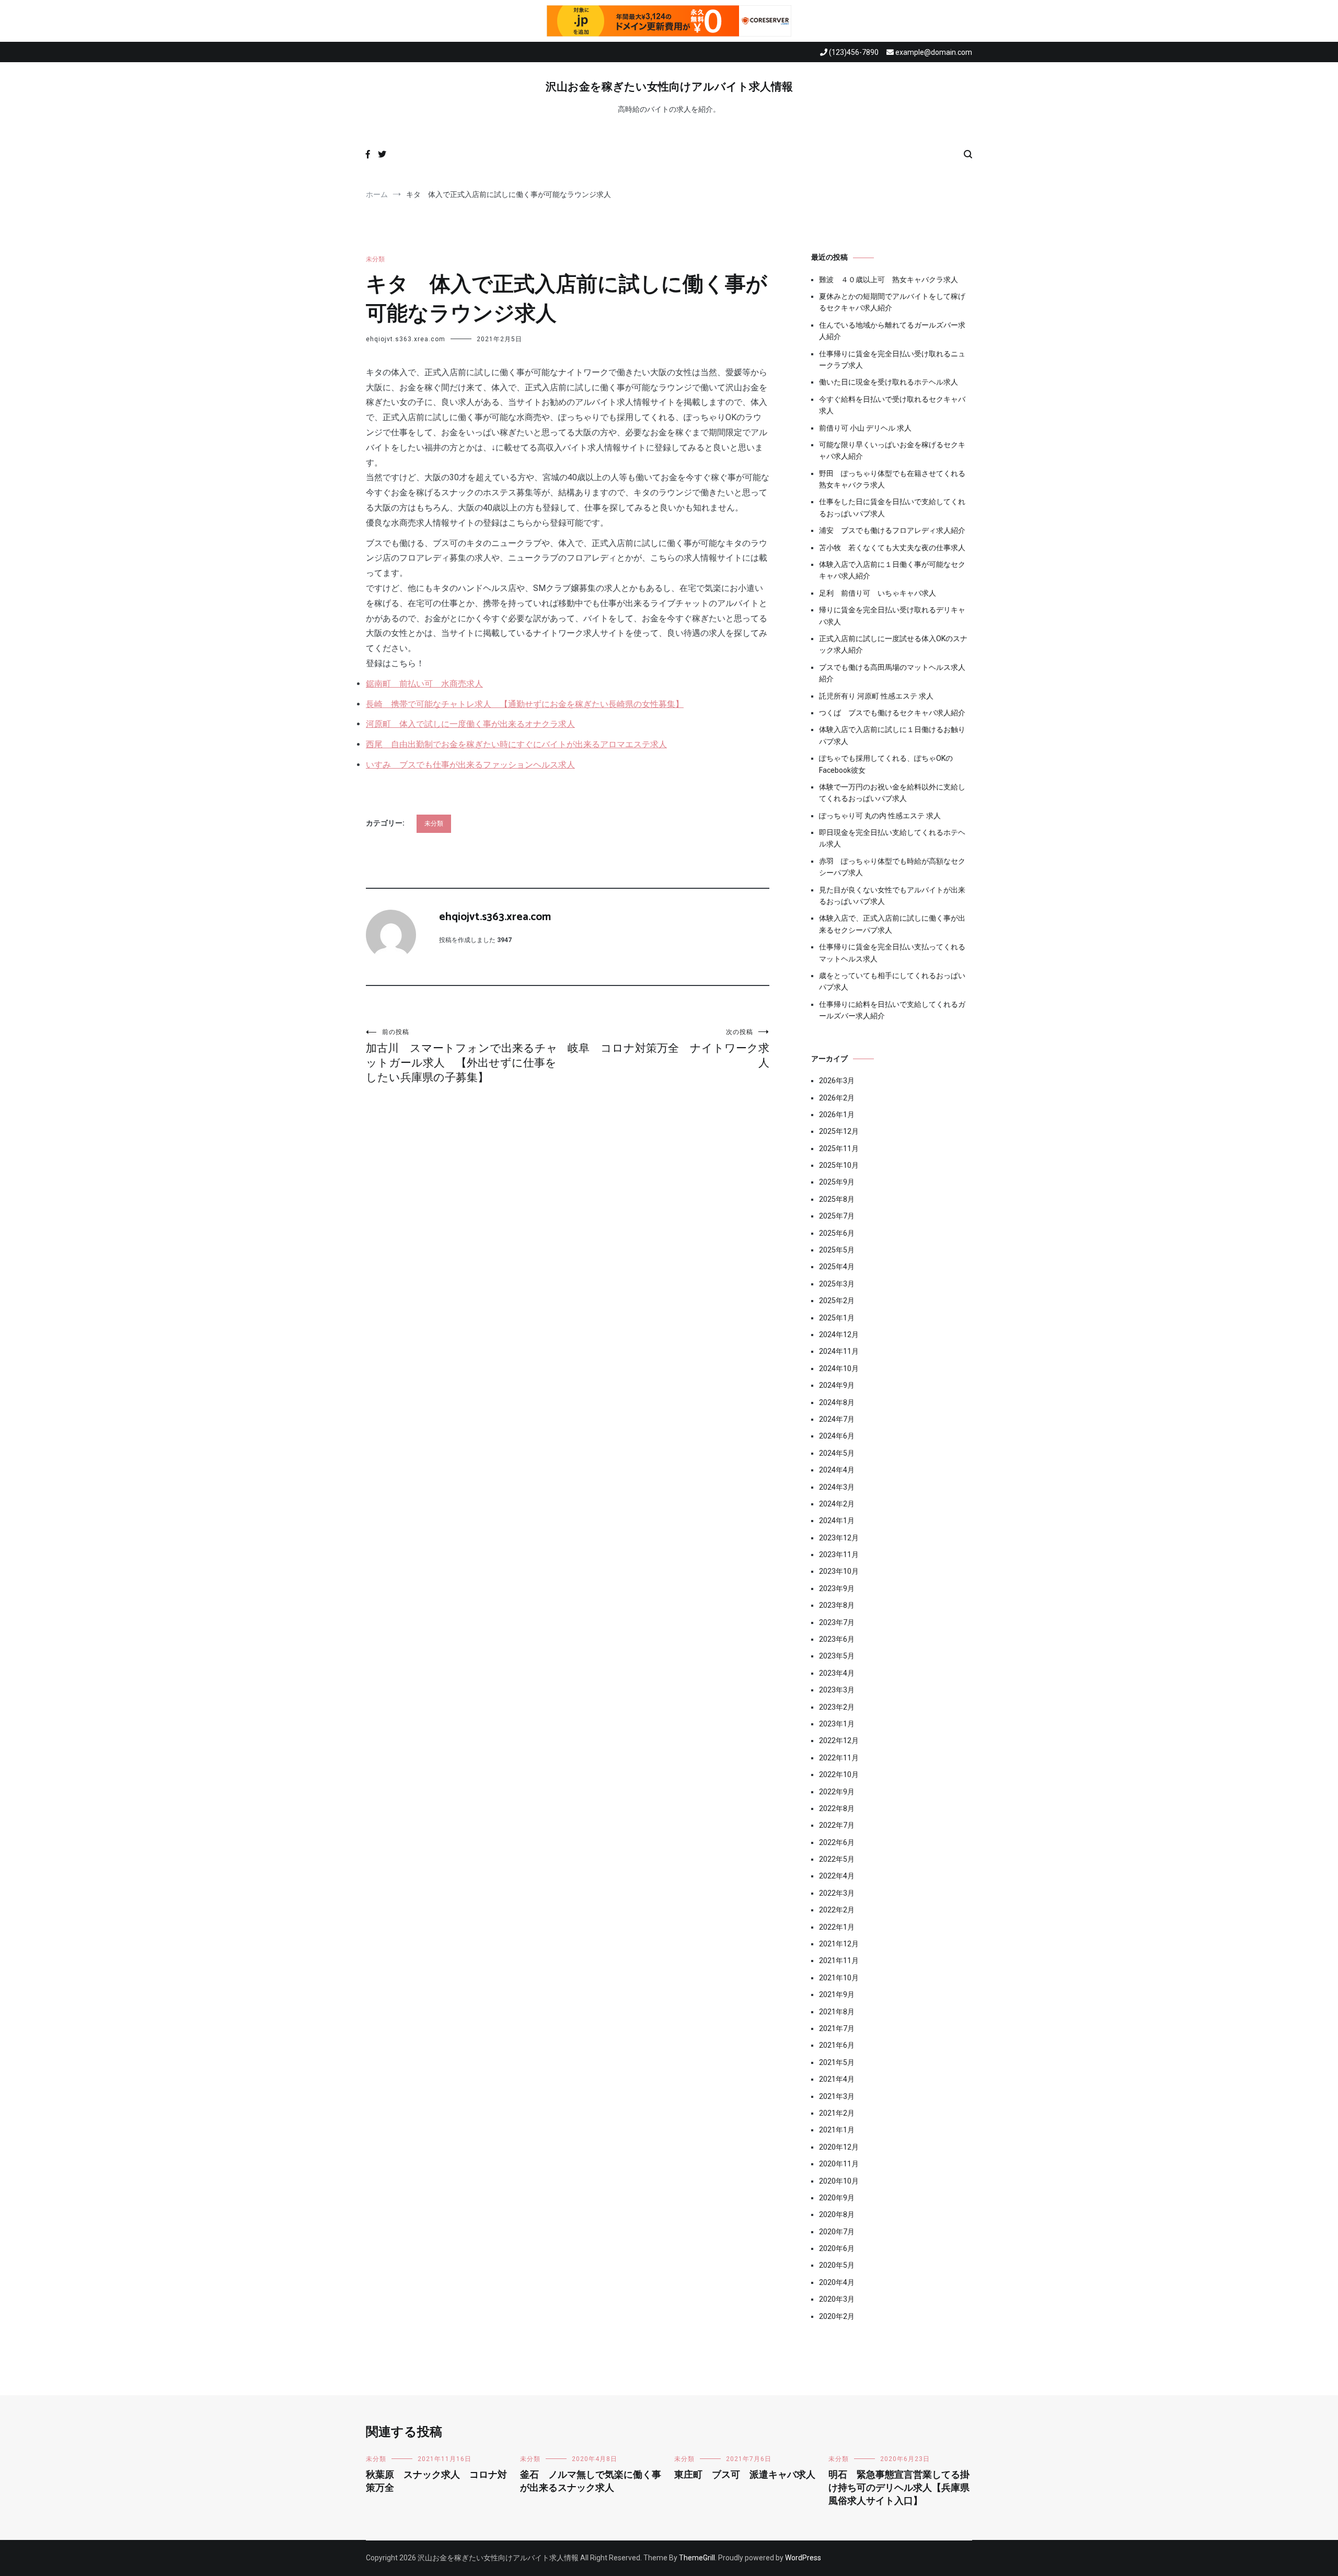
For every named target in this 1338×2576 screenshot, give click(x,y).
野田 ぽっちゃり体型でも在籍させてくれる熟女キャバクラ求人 (892, 479)
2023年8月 (837, 1605)
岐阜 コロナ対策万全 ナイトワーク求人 (668, 1049)
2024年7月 (837, 1419)
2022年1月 (837, 1927)
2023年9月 (837, 1588)
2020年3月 (837, 2299)
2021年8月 (837, 2012)
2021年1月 (837, 2130)
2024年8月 (837, 1402)
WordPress (803, 2558)
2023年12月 (839, 1538)
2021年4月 (837, 2079)
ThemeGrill (697, 2558)
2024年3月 (837, 1487)
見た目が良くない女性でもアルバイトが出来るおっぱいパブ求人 (892, 896)
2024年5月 (837, 1453)
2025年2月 (837, 1301)
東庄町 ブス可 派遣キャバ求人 (745, 2475)
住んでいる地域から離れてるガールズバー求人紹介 (892, 331)
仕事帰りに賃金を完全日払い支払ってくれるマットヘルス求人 (892, 953)
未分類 (375, 259)
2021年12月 (839, 1944)
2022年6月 (837, 1842)
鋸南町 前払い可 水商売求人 (424, 684)
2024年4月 (837, 1470)
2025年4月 (837, 1267)
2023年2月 (837, 1707)
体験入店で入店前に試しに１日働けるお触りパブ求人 (892, 735)
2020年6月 (837, 2248)
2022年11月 (839, 1758)
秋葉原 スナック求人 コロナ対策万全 (436, 2482)
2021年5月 (837, 2062)
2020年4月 (837, 2282)
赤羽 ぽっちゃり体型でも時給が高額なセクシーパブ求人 (892, 867)
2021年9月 (837, 1994)
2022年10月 (839, 1774)
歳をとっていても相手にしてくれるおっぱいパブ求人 (892, 981)
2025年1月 (837, 1318)
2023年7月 (837, 1622)
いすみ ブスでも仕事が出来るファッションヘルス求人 (470, 765)
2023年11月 (839, 1554)
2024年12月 (839, 1335)
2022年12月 (839, 1740)
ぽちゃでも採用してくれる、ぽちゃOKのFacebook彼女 (886, 764)
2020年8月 (837, 2214)
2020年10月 (839, 2181)
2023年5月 (837, 1656)
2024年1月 (837, 1521)
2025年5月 (837, 1250)
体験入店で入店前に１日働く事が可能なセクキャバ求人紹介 (892, 570)
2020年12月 (839, 2147)
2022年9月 (837, 1792)
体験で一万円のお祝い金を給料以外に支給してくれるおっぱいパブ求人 (892, 793)
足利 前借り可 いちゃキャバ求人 (878, 593)
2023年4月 (837, 1673)
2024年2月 (837, 1504)
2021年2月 (837, 2113)
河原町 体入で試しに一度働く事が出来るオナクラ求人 (470, 724)
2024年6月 (837, 1436)
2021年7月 (837, 2028)
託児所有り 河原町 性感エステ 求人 (876, 696)
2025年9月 (837, 1182)
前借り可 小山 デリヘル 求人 (865, 428)
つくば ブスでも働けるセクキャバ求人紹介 (892, 713)
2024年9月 (837, 1385)
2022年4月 (837, 1876)
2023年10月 (839, 1571)
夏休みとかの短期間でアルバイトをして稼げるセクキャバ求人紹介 (892, 302)
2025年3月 (837, 1284)
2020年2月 (837, 2316)
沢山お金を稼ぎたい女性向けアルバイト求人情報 (669, 87)
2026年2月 (837, 1098)
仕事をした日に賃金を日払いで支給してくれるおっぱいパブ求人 (892, 507)
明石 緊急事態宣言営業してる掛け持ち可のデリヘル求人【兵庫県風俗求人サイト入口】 (899, 2488)
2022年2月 (837, 1910)
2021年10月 (839, 1978)
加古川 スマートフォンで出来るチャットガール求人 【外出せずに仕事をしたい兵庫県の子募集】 (462, 1056)
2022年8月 (837, 1808)
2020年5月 (837, 2265)
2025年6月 (837, 1233)
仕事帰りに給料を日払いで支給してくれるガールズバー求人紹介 (892, 1010)
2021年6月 (837, 2045)
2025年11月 (839, 1148)
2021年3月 (837, 2096)
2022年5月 (837, 1859)
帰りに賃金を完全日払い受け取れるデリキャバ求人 (892, 616)
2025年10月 (839, 1165)
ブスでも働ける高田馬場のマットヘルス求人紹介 (892, 673)
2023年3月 (837, 1690)
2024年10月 (839, 1368)
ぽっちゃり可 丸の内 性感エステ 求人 (880, 816)
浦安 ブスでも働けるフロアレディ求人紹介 (892, 530)
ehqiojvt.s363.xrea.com (406, 339)
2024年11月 (839, 1351)
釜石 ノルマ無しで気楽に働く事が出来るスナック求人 (591, 2482)
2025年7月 (837, 1216)
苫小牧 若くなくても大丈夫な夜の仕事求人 (892, 548)
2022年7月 (837, 1825)
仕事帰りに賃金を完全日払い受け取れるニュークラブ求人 (892, 359)
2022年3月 (837, 1893)
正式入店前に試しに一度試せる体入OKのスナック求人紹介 (893, 644)
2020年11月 (839, 2164)
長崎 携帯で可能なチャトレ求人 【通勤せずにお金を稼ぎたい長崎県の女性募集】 (525, 704)
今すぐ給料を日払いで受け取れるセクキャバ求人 (892, 405)
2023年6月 (837, 1639)
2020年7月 (837, 2232)
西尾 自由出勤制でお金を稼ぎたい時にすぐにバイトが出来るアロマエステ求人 (516, 744)
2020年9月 (837, 2198)
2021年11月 (839, 1960)
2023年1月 (837, 1724)
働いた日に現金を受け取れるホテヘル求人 (889, 382)
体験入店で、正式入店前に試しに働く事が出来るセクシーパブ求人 (892, 924)
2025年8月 (837, 1199)
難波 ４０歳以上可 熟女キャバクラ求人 (889, 280)
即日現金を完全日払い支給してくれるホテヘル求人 (892, 838)
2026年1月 (837, 1115)
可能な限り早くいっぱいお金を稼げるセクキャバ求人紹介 (892, 450)
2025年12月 (839, 1131)
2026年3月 (837, 1081)
